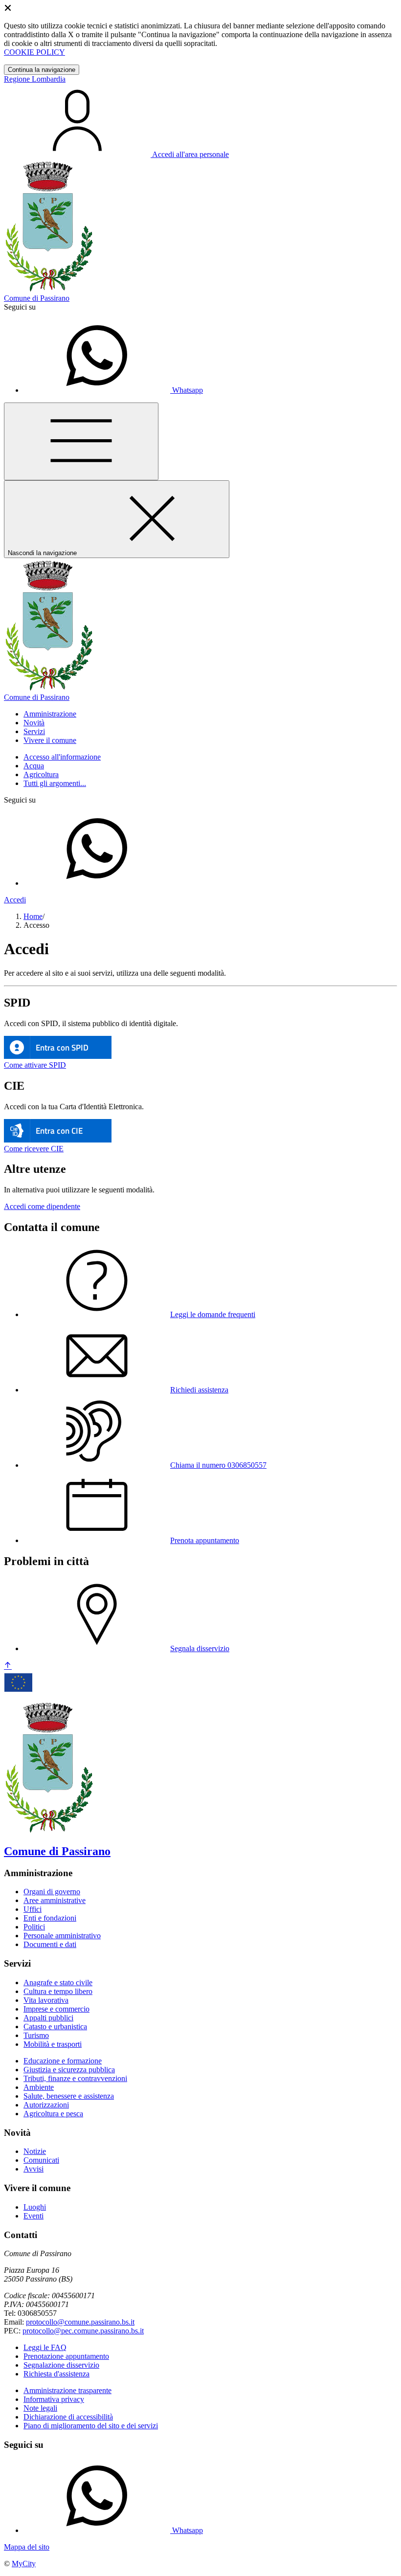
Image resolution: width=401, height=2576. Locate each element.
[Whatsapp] (97, 883)
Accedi (15, 900)
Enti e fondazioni (50, 1918)
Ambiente (39, 2087)
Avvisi (33, 2169)
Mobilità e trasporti (53, 2044)
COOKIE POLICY (34, 52)
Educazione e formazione (63, 2061)
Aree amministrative (55, 1900)
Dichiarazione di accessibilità (68, 2417)
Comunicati (41, 2160)
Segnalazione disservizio (61, 2365)
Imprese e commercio (56, 2009)
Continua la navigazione (42, 70)
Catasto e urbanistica (55, 2027)
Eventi (33, 2216)
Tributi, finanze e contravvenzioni (75, 2078)
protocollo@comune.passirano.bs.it (80, 2322)
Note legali (40, 2408)
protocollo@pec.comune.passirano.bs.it (83, 2331)
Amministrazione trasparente (67, 2390)
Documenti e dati (50, 1944)
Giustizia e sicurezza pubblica (69, 2070)
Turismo (36, 2035)
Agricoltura (41, 774)
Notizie (35, 2151)
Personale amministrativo (62, 1936)
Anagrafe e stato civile (58, 1982)
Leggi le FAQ (45, 2347)
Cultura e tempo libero (58, 1991)
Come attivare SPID (35, 1065)
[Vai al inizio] (8, 1666)
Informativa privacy (54, 2399)
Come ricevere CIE (34, 1149)
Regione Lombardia (35, 79)
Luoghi (35, 2207)
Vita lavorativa (46, 2000)
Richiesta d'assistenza (56, 2374)
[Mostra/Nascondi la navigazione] (81, 441)
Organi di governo (52, 1892)
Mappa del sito (27, 2547)
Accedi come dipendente (42, 1206)
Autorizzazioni (46, 2105)
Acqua (34, 766)
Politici (34, 1927)
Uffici (33, 1909)
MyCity (24, 2564)
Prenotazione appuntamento (66, 2356)
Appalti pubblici (48, 2018)
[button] (50, 714)
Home (33, 916)
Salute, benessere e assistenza (69, 2096)
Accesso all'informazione (62, 757)
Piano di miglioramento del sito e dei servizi (91, 2426)
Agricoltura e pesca (53, 2114)
